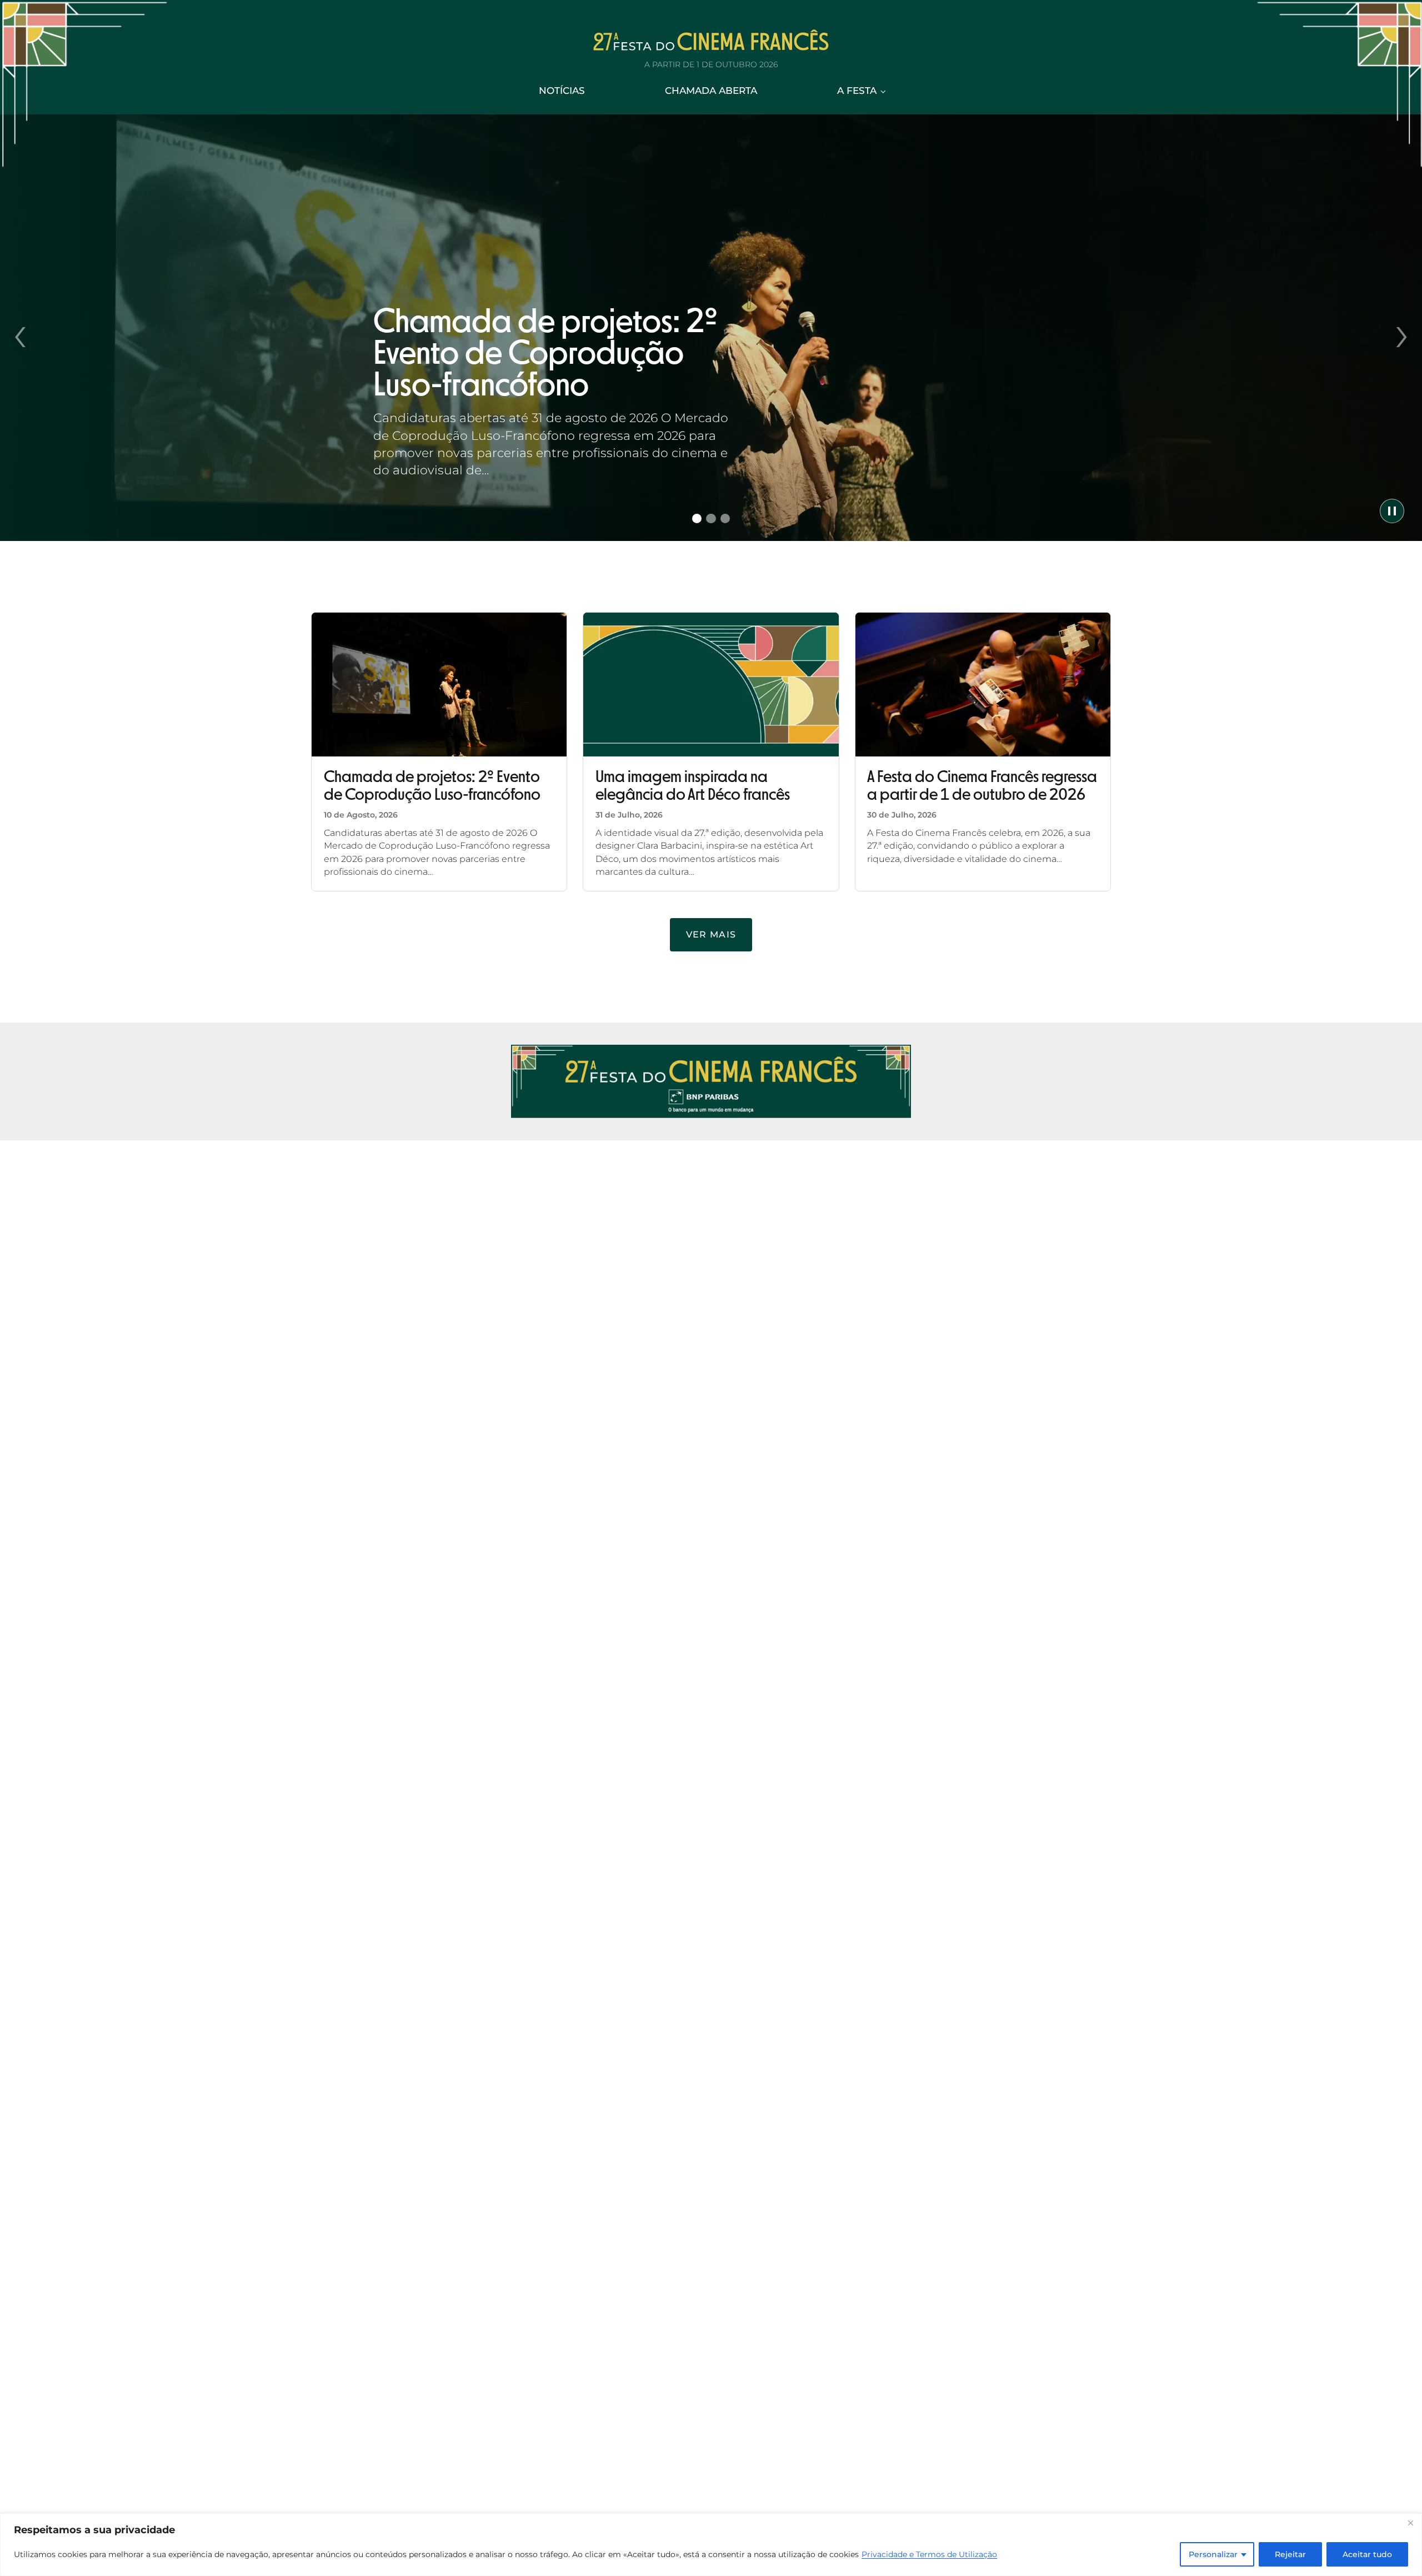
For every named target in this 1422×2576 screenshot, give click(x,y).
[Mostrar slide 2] (711, 519)
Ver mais (711, 934)
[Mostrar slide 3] (725, 519)
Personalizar (1213, 2554)
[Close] (1410, 2523)
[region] (711, 2545)
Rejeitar (1290, 2554)
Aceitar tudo (1367, 2554)
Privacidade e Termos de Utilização (929, 2554)
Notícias (562, 91)
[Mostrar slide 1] (697, 519)
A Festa (857, 91)
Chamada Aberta (711, 91)
